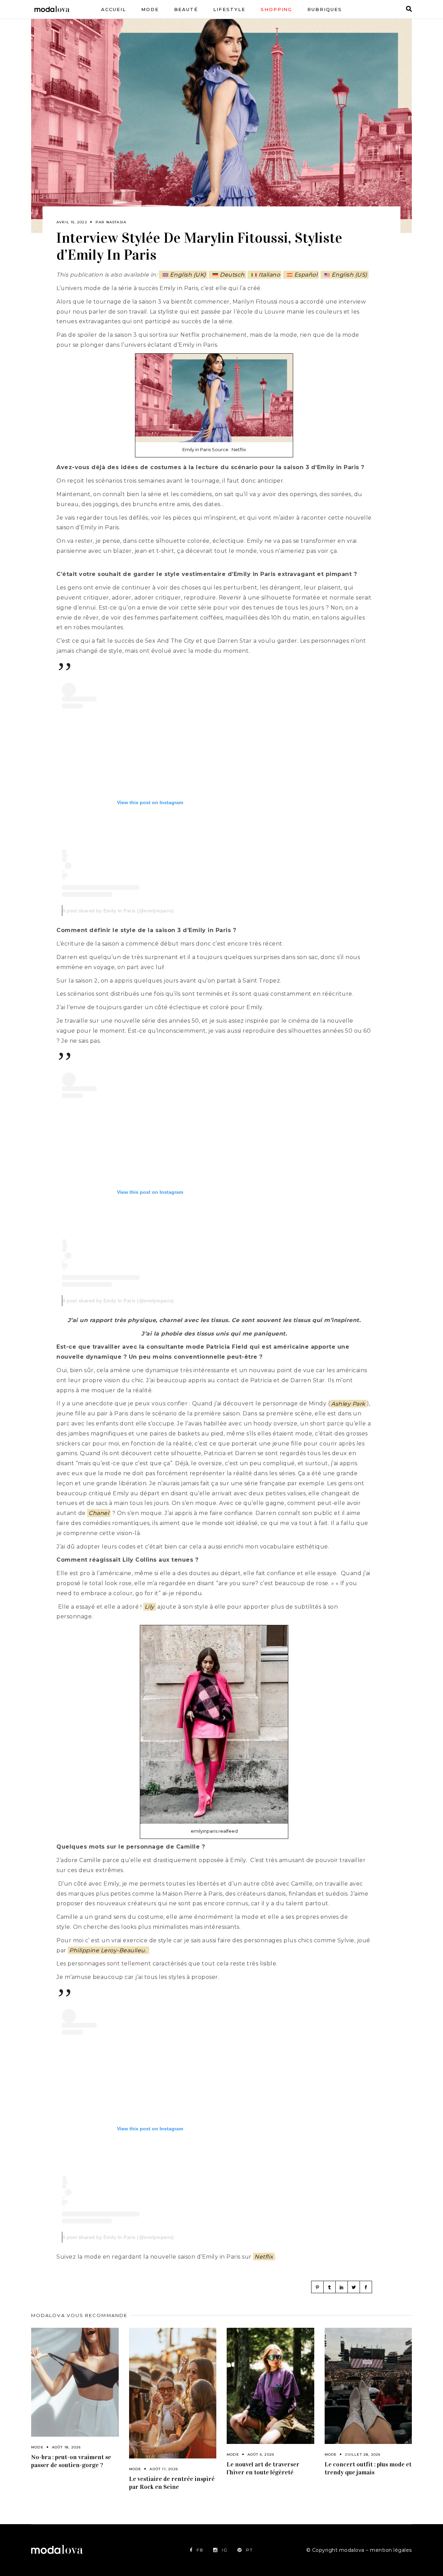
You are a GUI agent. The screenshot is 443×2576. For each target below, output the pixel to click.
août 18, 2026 (66, 2447)
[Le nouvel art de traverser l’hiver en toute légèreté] (270, 2386)
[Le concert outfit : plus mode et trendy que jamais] (368, 2386)
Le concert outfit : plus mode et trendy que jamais (368, 2468)
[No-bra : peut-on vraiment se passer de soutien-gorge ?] (75, 2382)
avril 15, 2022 (72, 222)
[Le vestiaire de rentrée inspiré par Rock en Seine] (173, 2393)
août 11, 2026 (164, 2469)
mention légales (391, 2550)
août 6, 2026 (261, 2454)
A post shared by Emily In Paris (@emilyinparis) (118, 911)
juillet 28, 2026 (363, 2454)
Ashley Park (348, 1403)
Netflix (264, 2257)
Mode (37, 2447)
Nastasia (116, 222)
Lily (150, 1607)
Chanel (99, 1513)
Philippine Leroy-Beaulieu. (109, 1950)
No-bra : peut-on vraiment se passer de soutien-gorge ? (71, 2461)
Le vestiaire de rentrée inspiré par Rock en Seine (172, 2483)
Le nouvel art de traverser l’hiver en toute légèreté (263, 2468)
